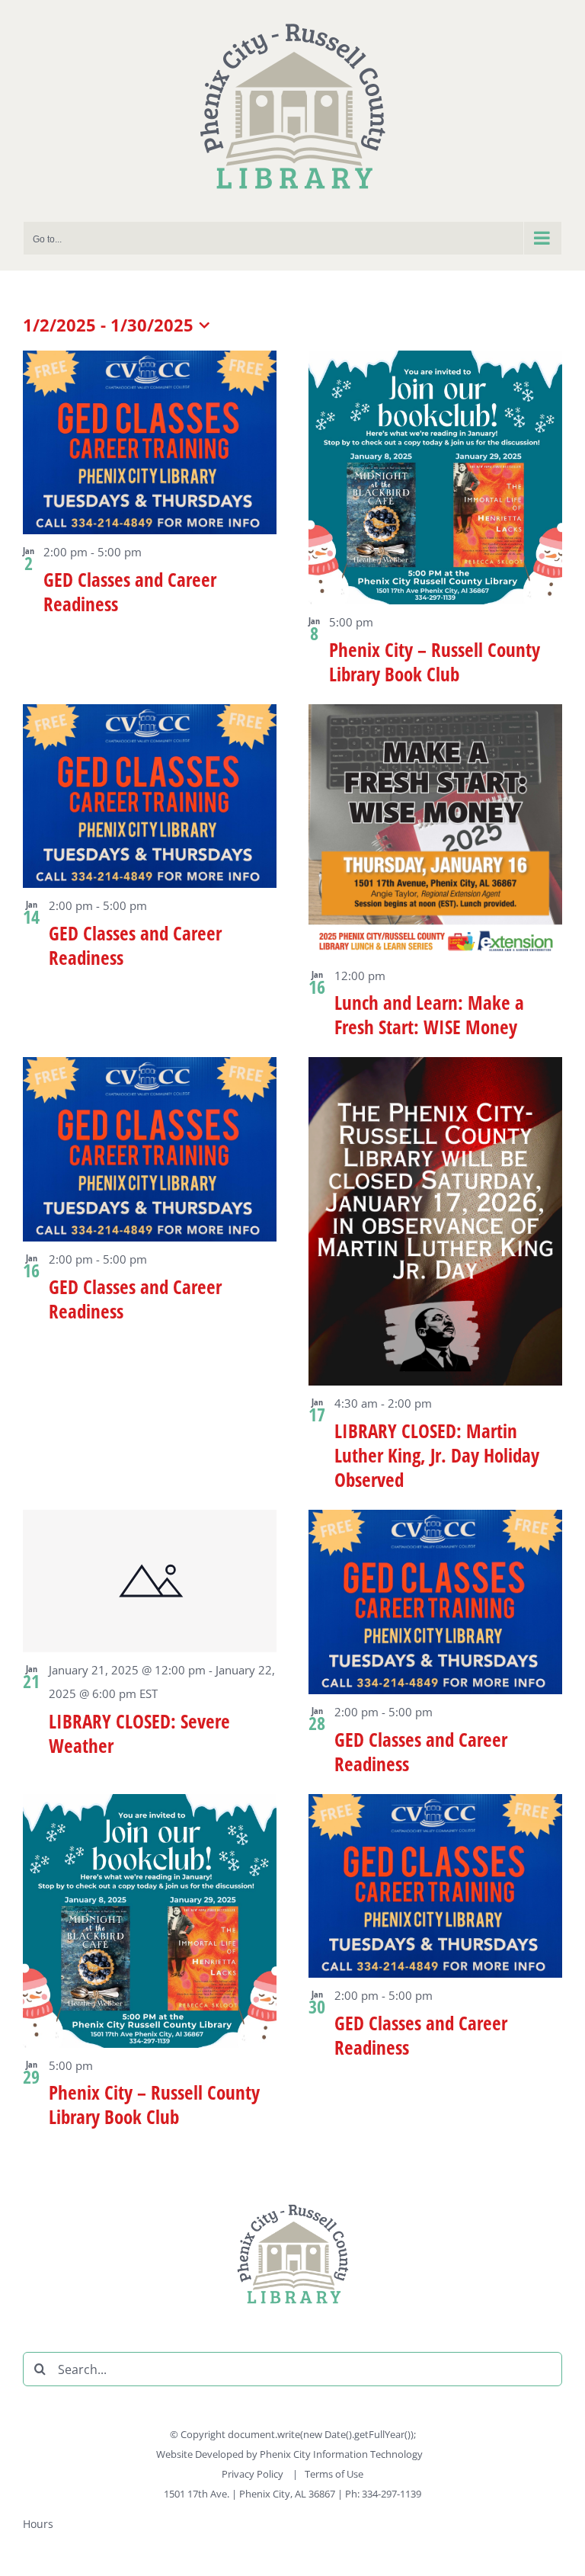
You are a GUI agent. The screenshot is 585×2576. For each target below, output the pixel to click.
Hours (38, 2524)
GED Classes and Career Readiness (130, 591)
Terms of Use (334, 2474)
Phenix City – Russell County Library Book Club (435, 662)
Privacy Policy (254, 2474)
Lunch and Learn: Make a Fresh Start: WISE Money (429, 1014)
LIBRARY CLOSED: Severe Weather (139, 1733)
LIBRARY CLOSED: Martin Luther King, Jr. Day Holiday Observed (437, 1455)
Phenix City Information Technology (341, 2454)
